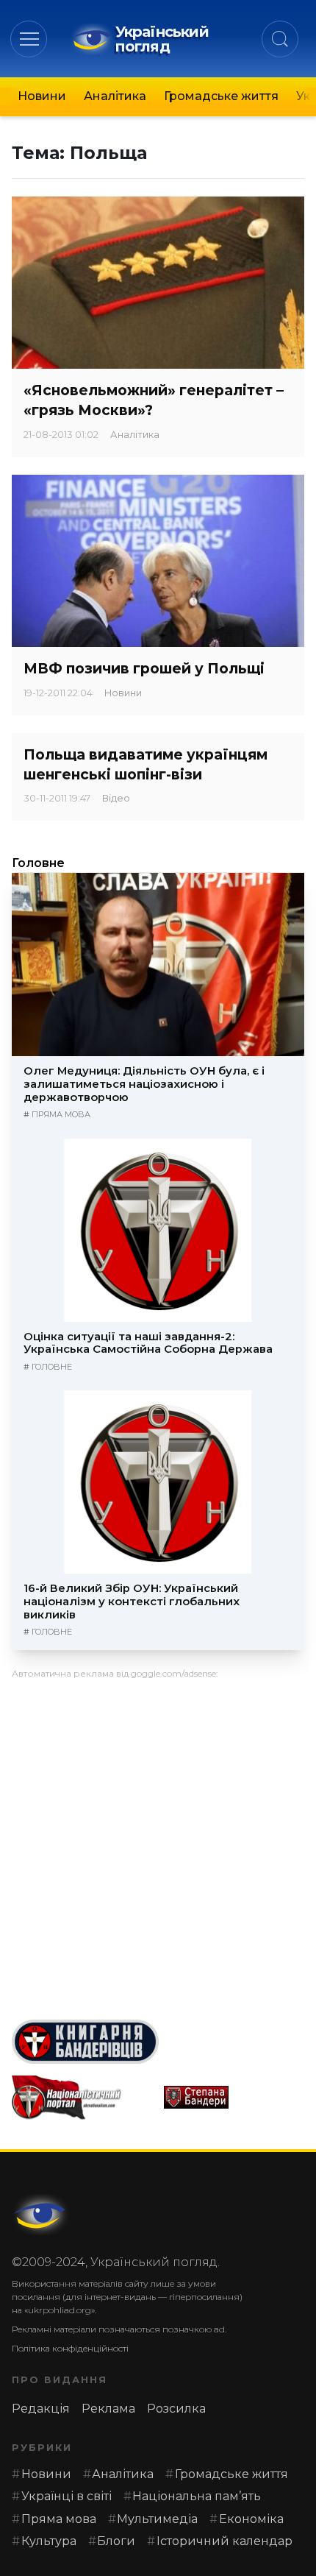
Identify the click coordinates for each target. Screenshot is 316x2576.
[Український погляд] (41, 2215)
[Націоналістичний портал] (82, 2098)
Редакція (41, 2409)
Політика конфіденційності (70, 2348)
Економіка (251, 2519)
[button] (29, 39)
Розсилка (176, 2409)
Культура (49, 2541)
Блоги (116, 2541)
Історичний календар (225, 2541)
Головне (38, 863)
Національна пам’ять (197, 2496)
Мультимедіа (157, 2519)
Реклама (108, 2409)
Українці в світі (67, 2496)
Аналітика (115, 96)
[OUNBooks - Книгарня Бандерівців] (158, 2042)
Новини (42, 96)
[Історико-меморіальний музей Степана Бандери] (234, 2097)
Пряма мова (61, 1114)
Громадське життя (221, 96)
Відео (116, 798)
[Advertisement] (158, 1844)
